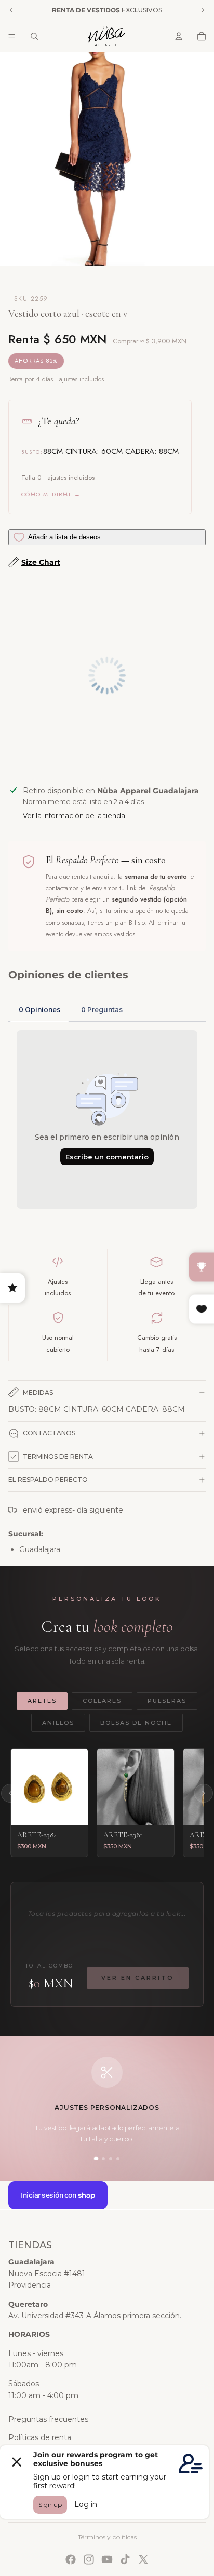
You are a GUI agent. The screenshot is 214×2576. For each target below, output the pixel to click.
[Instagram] (89, 2559)
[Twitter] (143, 2559)
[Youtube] (107, 2559)
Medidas (38, 1393)
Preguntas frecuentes (48, 2419)
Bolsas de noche (136, 1723)
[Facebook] (71, 2559)
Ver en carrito (138, 1978)
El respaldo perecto (48, 1480)
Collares (102, 1701)
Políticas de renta (40, 2437)
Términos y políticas (107, 2537)
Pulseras (167, 1701)
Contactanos (49, 1433)
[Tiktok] (125, 2559)
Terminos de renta (58, 1456)
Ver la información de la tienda (74, 815)
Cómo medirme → (51, 494)
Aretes (42, 1701)
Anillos (58, 1723)
